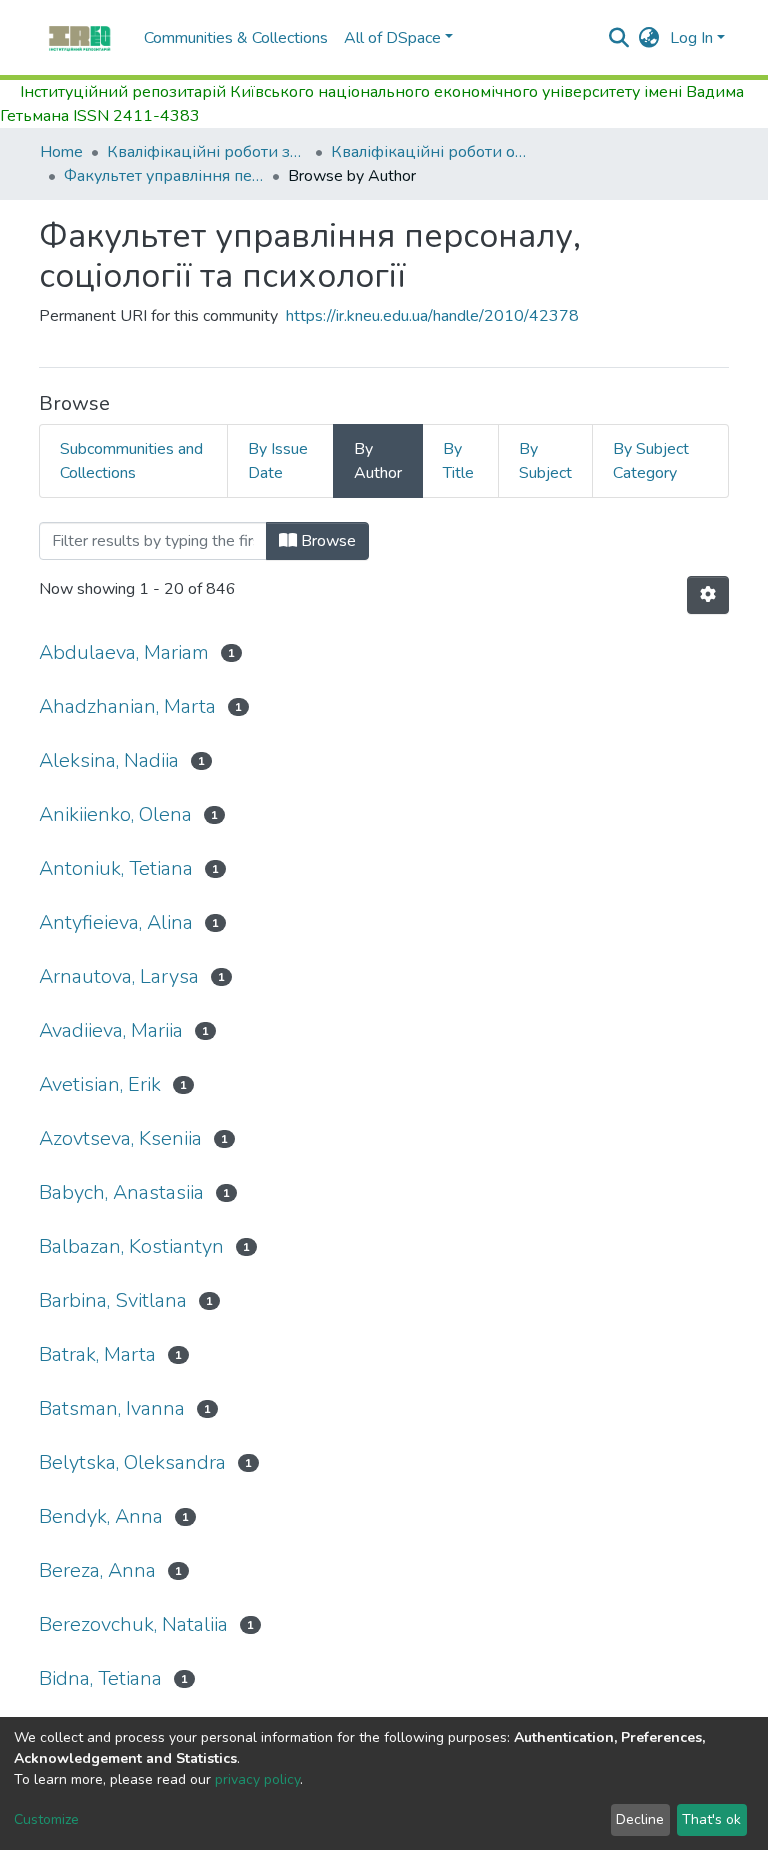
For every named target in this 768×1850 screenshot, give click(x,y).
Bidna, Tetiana (100, 1678)
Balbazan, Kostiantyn (131, 1246)
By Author (378, 461)
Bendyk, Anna (101, 1516)
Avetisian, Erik (100, 1084)
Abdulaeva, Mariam (124, 652)
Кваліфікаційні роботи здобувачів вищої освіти (207, 152)
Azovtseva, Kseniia (120, 1138)
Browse (326, 541)
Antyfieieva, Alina (116, 922)
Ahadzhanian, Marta (127, 706)
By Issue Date (278, 461)
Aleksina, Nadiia (109, 760)
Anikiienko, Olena (115, 814)
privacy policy (257, 1779)
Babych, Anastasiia (121, 1192)
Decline (640, 1819)
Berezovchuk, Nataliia (133, 1624)
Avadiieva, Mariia (111, 1030)
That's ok (711, 1819)
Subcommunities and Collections (131, 461)
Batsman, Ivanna (112, 1408)
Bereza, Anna (97, 1570)
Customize (46, 1819)
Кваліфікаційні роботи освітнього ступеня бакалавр (431, 152)
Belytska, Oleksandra (132, 1462)
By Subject (545, 461)
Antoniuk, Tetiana (116, 868)
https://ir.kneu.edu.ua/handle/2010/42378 (432, 316)
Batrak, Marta (97, 1354)
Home (61, 152)
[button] (649, 38)
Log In (691, 38)
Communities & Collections (236, 38)
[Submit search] (619, 38)
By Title (458, 461)
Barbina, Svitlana (113, 1300)
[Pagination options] (708, 595)
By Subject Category (651, 461)
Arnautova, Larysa (119, 976)
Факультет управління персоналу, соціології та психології (164, 176)
